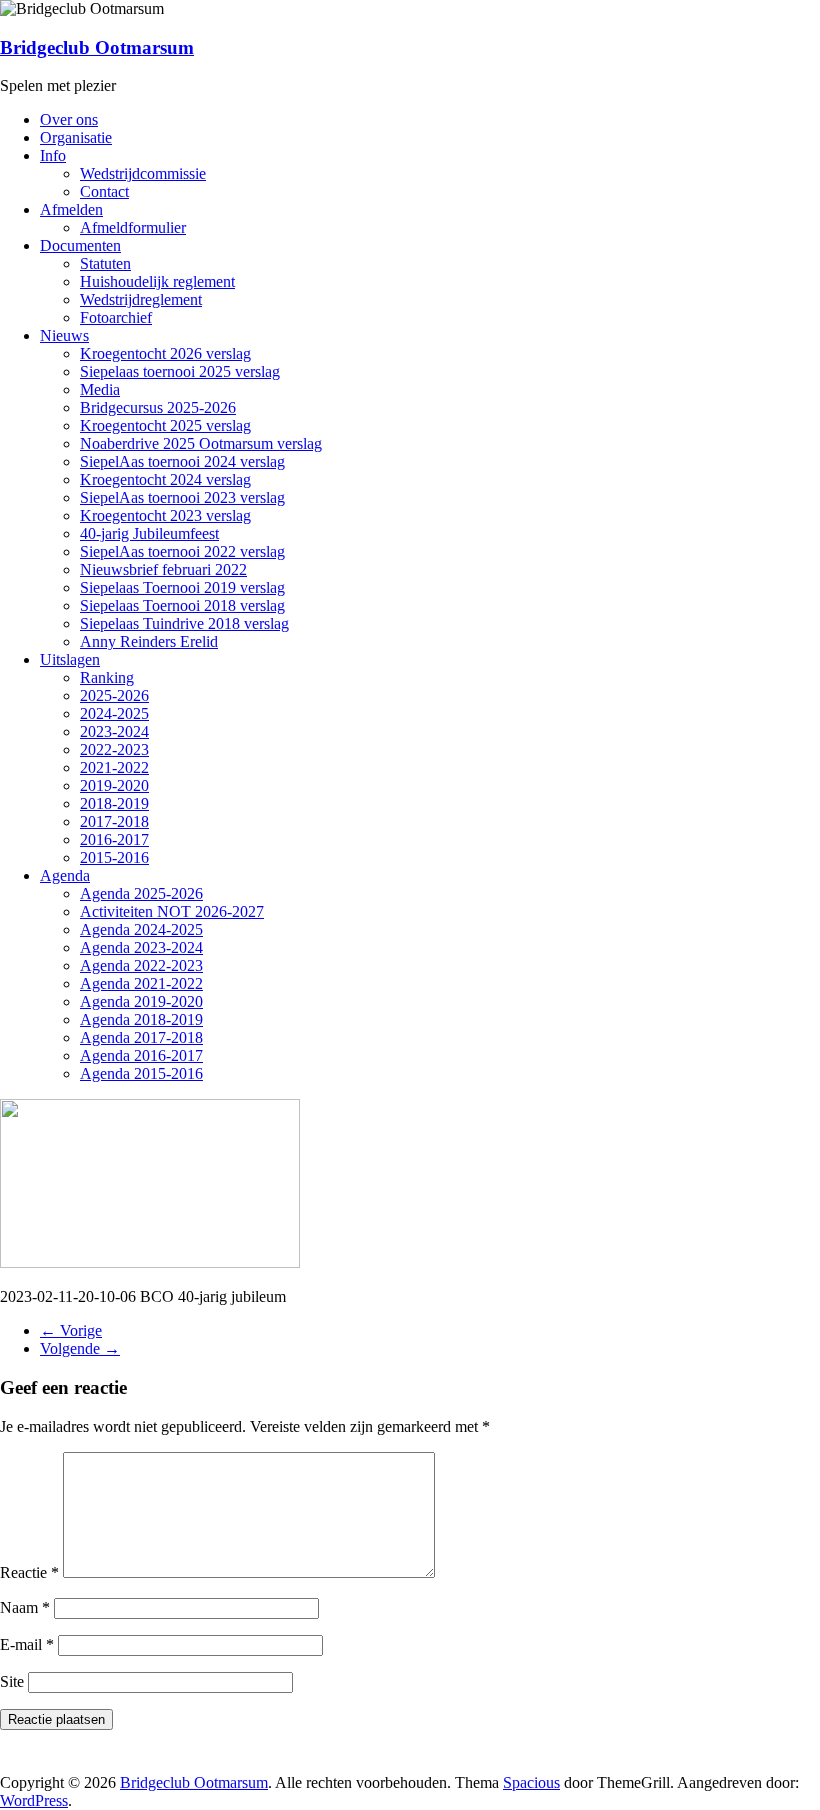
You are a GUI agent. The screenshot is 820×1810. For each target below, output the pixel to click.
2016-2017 (114, 839)
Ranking (107, 677)
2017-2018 (114, 821)
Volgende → (80, 1348)
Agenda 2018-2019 (141, 1019)
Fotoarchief (116, 317)
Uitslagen (70, 659)
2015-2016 (114, 857)
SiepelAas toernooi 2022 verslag (182, 551)
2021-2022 (114, 767)
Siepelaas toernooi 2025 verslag (180, 371)
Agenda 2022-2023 (141, 965)
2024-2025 (114, 713)
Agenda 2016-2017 (141, 1055)
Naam (25, 1607)
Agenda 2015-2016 (141, 1073)
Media (100, 389)
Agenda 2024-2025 (141, 929)
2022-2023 (114, 749)
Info (53, 155)
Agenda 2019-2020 (141, 1001)
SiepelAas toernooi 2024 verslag (182, 461)
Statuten (105, 263)
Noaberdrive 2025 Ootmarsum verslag (201, 443)
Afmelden (71, 209)
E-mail (27, 1644)
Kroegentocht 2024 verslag (165, 479)
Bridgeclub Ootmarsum (97, 47)
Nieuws (64, 335)
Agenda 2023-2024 (141, 947)
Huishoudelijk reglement (157, 281)
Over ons (69, 119)
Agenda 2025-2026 (141, 893)
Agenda (65, 875)
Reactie (29, 1572)
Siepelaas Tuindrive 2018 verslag (184, 623)
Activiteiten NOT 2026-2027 (172, 911)
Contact (104, 191)
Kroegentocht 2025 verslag (165, 425)
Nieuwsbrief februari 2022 (163, 569)
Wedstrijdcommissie (143, 173)
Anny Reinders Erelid (149, 641)
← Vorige (71, 1330)
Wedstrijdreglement (141, 299)
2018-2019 (114, 803)
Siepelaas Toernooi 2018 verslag (182, 605)
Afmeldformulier (133, 227)
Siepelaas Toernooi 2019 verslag (182, 587)
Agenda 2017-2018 (141, 1037)
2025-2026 (114, 695)
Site (12, 1681)
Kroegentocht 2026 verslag (165, 353)
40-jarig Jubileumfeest (149, 533)
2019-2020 (114, 785)
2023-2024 (114, 731)
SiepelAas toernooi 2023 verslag (182, 497)
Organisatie (76, 137)
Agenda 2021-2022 (141, 983)
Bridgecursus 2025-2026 (158, 407)
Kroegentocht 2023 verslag (165, 515)
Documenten (80, 245)
